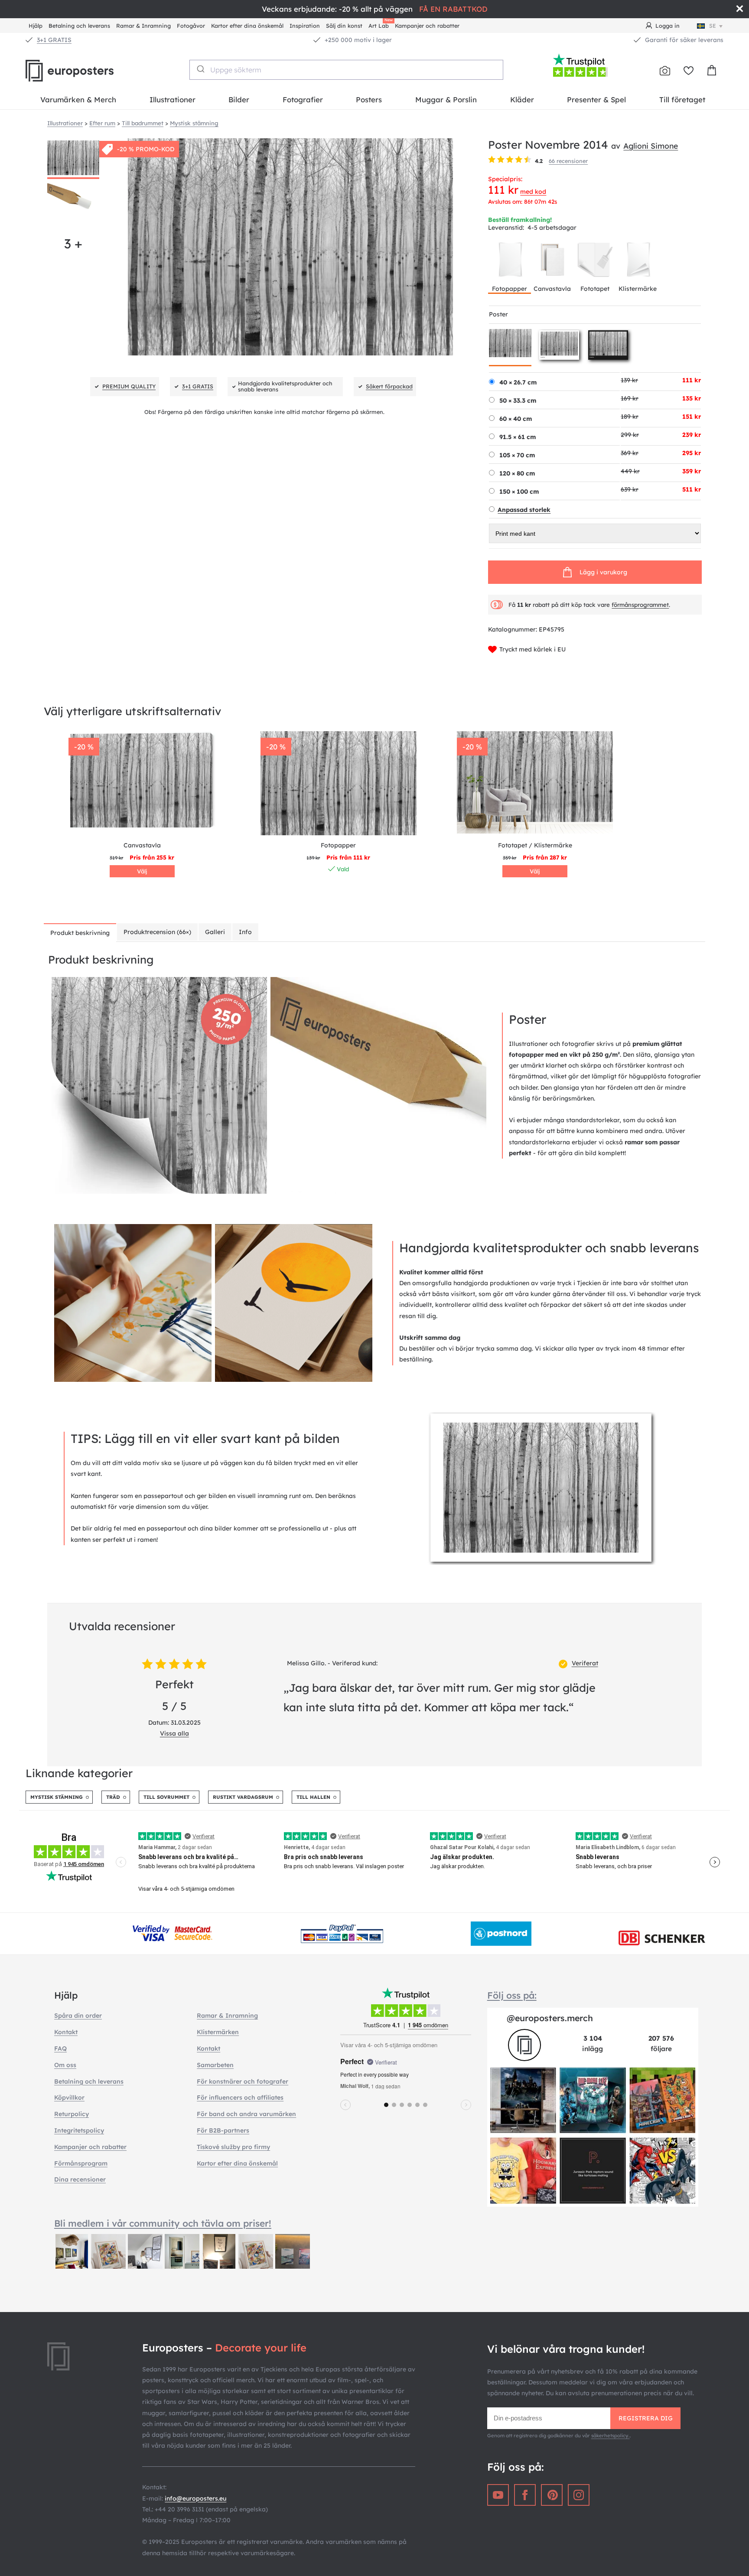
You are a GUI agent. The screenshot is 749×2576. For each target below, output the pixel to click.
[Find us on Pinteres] (552, 2495)
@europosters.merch (550, 2018)
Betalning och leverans (79, 26)
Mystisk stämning (57, 1797)
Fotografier (303, 99)
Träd (113, 1797)
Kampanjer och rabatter (427, 26)
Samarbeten (215, 2065)
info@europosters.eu (195, 2498)
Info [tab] (245, 932)
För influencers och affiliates (240, 2097)
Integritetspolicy (79, 2130)
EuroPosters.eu (84, 71)
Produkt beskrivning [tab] (80, 933)
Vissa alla (174, 1733)
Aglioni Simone (651, 146)
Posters (369, 99)
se (713, 26)
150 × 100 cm (519, 492)
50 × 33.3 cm (518, 401)
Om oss (65, 2065)
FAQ (60, 2048)
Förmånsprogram (81, 2163)
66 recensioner (568, 161)
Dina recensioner (80, 2179)
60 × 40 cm (516, 419)
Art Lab (380, 24)
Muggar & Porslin (446, 99)
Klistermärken (218, 2032)
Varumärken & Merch (78, 99)
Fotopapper (510, 289)
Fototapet (595, 289)
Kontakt (66, 2032)
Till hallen (313, 1797)
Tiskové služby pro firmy (233, 2147)
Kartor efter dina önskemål (247, 26)
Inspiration (305, 26)
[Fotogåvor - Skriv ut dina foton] (665, 71)
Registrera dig (646, 2418)
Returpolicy (72, 2114)
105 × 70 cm (517, 455)
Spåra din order (78, 2016)
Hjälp (36, 26)
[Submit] (200, 69)
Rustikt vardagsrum (243, 1797)
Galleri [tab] (215, 932)
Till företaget (682, 99)
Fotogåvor (191, 26)
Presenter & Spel (596, 99)
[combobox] (347, 70)
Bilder (239, 99)
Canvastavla (552, 289)
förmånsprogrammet (640, 605)
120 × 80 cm (517, 473)
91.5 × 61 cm (518, 437)
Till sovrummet (166, 1797)
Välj (142, 871)
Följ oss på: (512, 1995)
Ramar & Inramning (143, 26)
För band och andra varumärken (246, 2114)
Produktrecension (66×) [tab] (157, 932)
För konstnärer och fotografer (243, 2081)
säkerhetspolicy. (611, 2436)
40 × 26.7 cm (518, 382)
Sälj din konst (344, 26)
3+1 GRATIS (54, 40)
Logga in (668, 26)
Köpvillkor (69, 2097)
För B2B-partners (223, 2130)
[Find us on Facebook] (525, 2495)
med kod (533, 192)
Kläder (522, 99)
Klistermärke (638, 289)
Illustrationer (173, 99)
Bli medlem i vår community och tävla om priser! (163, 2223)
